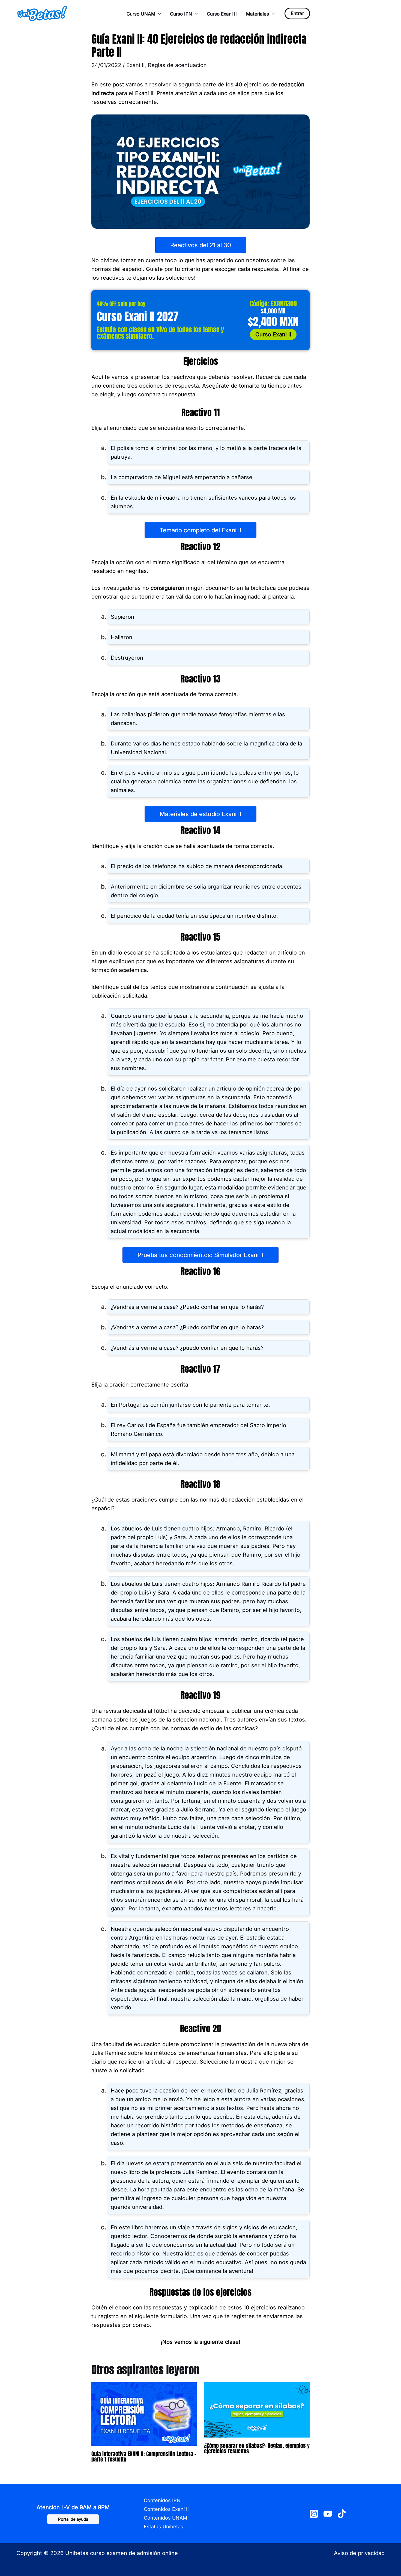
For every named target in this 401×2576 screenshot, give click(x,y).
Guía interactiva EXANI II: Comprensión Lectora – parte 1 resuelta (144, 2456)
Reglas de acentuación (177, 65)
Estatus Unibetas (164, 2527)
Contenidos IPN (162, 2500)
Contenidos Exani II (166, 2509)
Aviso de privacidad (359, 2553)
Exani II (135, 65)
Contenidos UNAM (165, 2518)
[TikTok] (342, 2514)
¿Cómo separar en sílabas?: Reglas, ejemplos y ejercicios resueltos (257, 2448)
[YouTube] (328, 2514)
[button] (158, 14)
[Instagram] (314, 2514)
